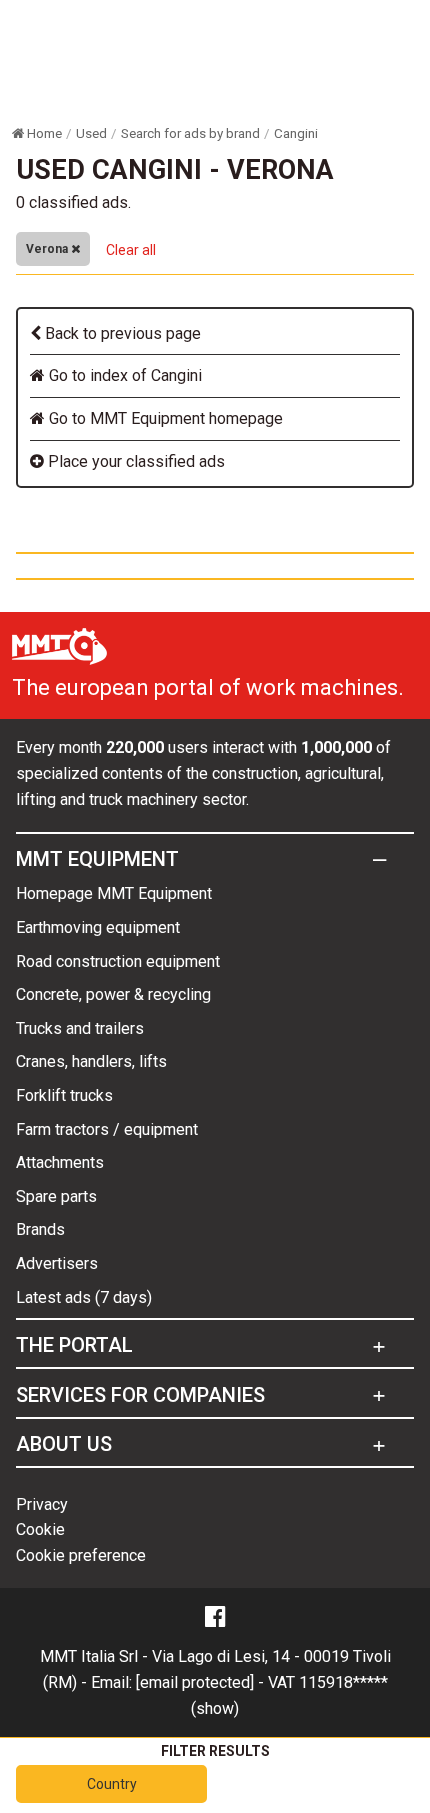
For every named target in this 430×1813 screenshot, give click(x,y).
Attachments (60, 1162)
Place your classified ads (134, 461)
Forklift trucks (64, 1095)
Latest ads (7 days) (84, 1297)
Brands (40, 1229)
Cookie (40, 1529)
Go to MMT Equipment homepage (164, 418)
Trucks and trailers (80, 1028)
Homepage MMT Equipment (114, 893)
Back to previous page (121, 333)
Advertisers (57, 1263)
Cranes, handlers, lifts (91, 1061)
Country (112, 1784)
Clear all (131, 250)
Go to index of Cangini (123, 375)
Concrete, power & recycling (113, 994)
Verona (48, 249)
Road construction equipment (118, 961)
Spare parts (56, 1196)
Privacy (42, 1504)
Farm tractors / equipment (107, 1129)
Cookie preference (81, 1555)
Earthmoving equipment (98, 927)
